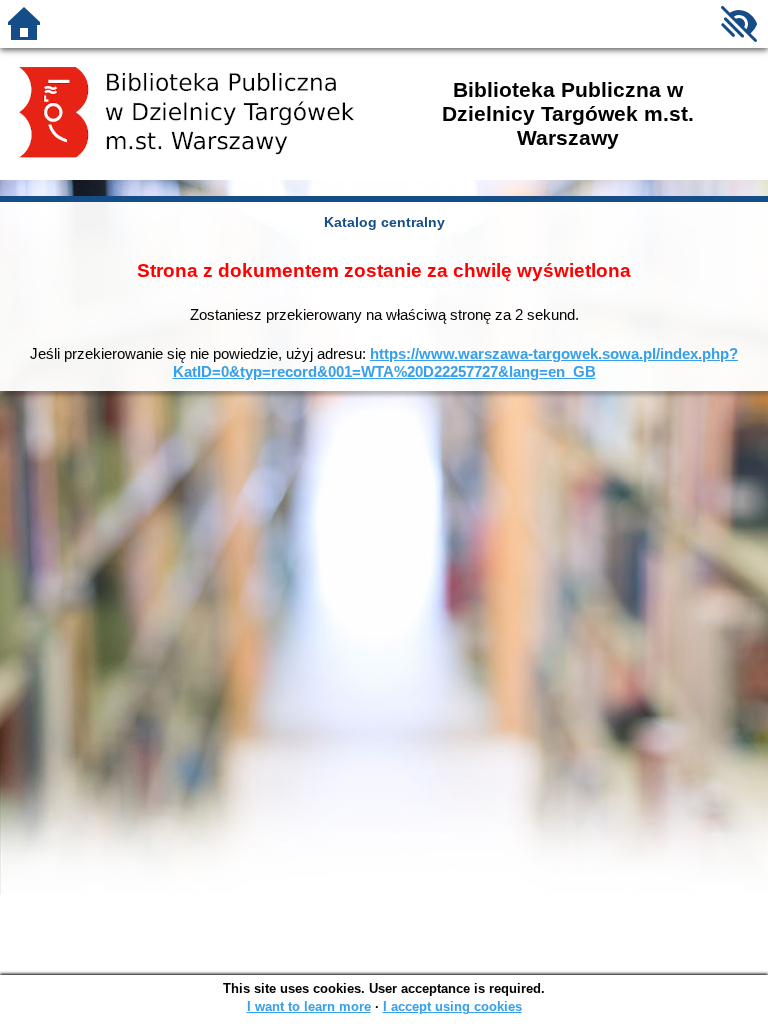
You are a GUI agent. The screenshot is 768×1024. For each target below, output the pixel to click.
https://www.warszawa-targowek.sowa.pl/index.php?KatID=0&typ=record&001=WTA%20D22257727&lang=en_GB (456, 362)
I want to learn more (309, 1006)
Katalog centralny (384, 222)
